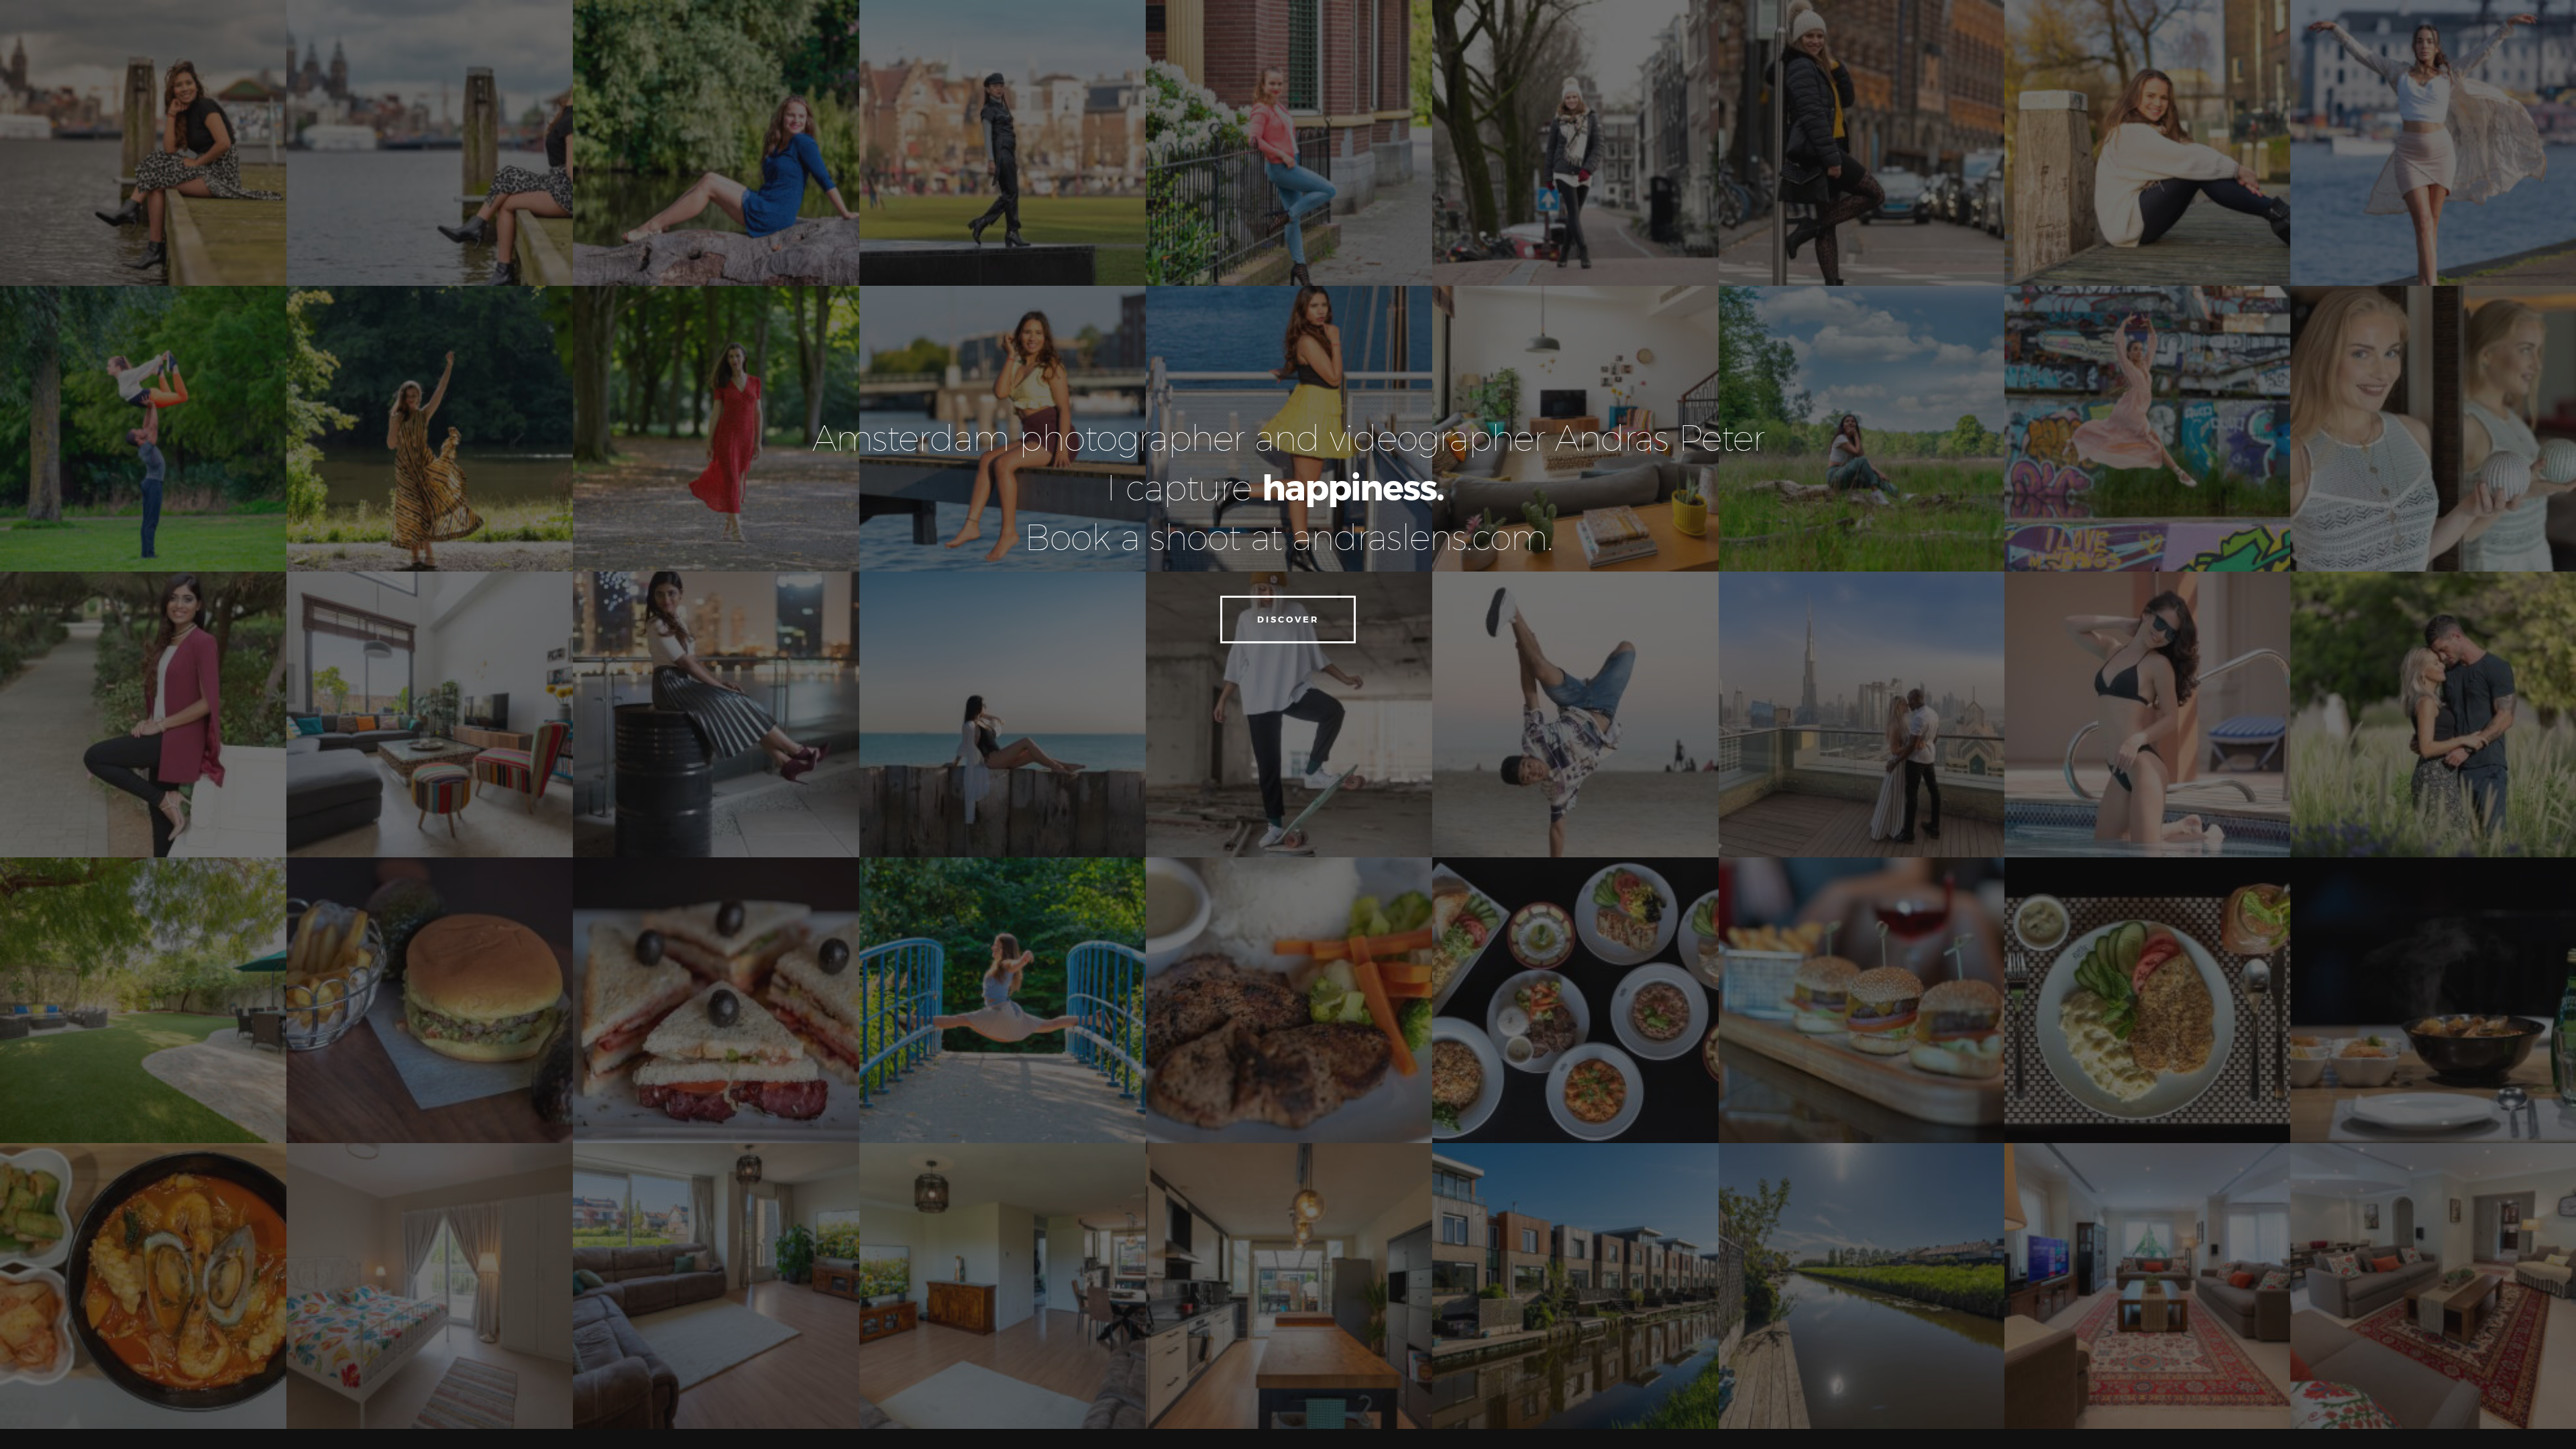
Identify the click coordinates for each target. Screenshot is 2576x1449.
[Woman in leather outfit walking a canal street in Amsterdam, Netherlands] (1003, 143)
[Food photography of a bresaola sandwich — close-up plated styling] (716, 1000)
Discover (1288, 619)
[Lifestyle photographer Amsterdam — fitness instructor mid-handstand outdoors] (1862, 714)
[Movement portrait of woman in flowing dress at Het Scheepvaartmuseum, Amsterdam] (2433, 143)
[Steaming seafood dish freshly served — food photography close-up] (2433, 1000)
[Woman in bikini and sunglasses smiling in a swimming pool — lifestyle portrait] (2147, 714)
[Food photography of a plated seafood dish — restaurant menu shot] (143, 1286)
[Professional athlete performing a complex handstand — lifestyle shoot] (2147, 1286)
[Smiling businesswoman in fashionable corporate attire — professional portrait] (143, 714)
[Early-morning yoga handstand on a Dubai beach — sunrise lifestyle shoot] (1289, 143)
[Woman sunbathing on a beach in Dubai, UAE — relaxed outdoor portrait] (1003, 714)
